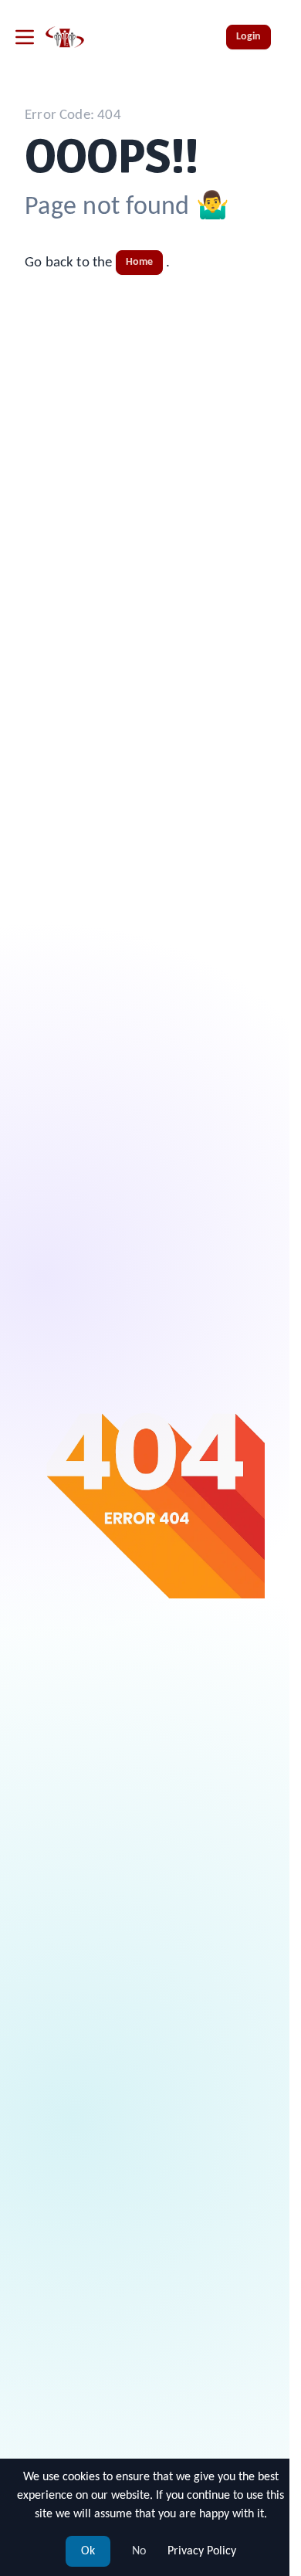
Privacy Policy (202, 2551)
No (139, 2551)
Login (249, 37)
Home (140, 262)
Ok (88, 2551)
